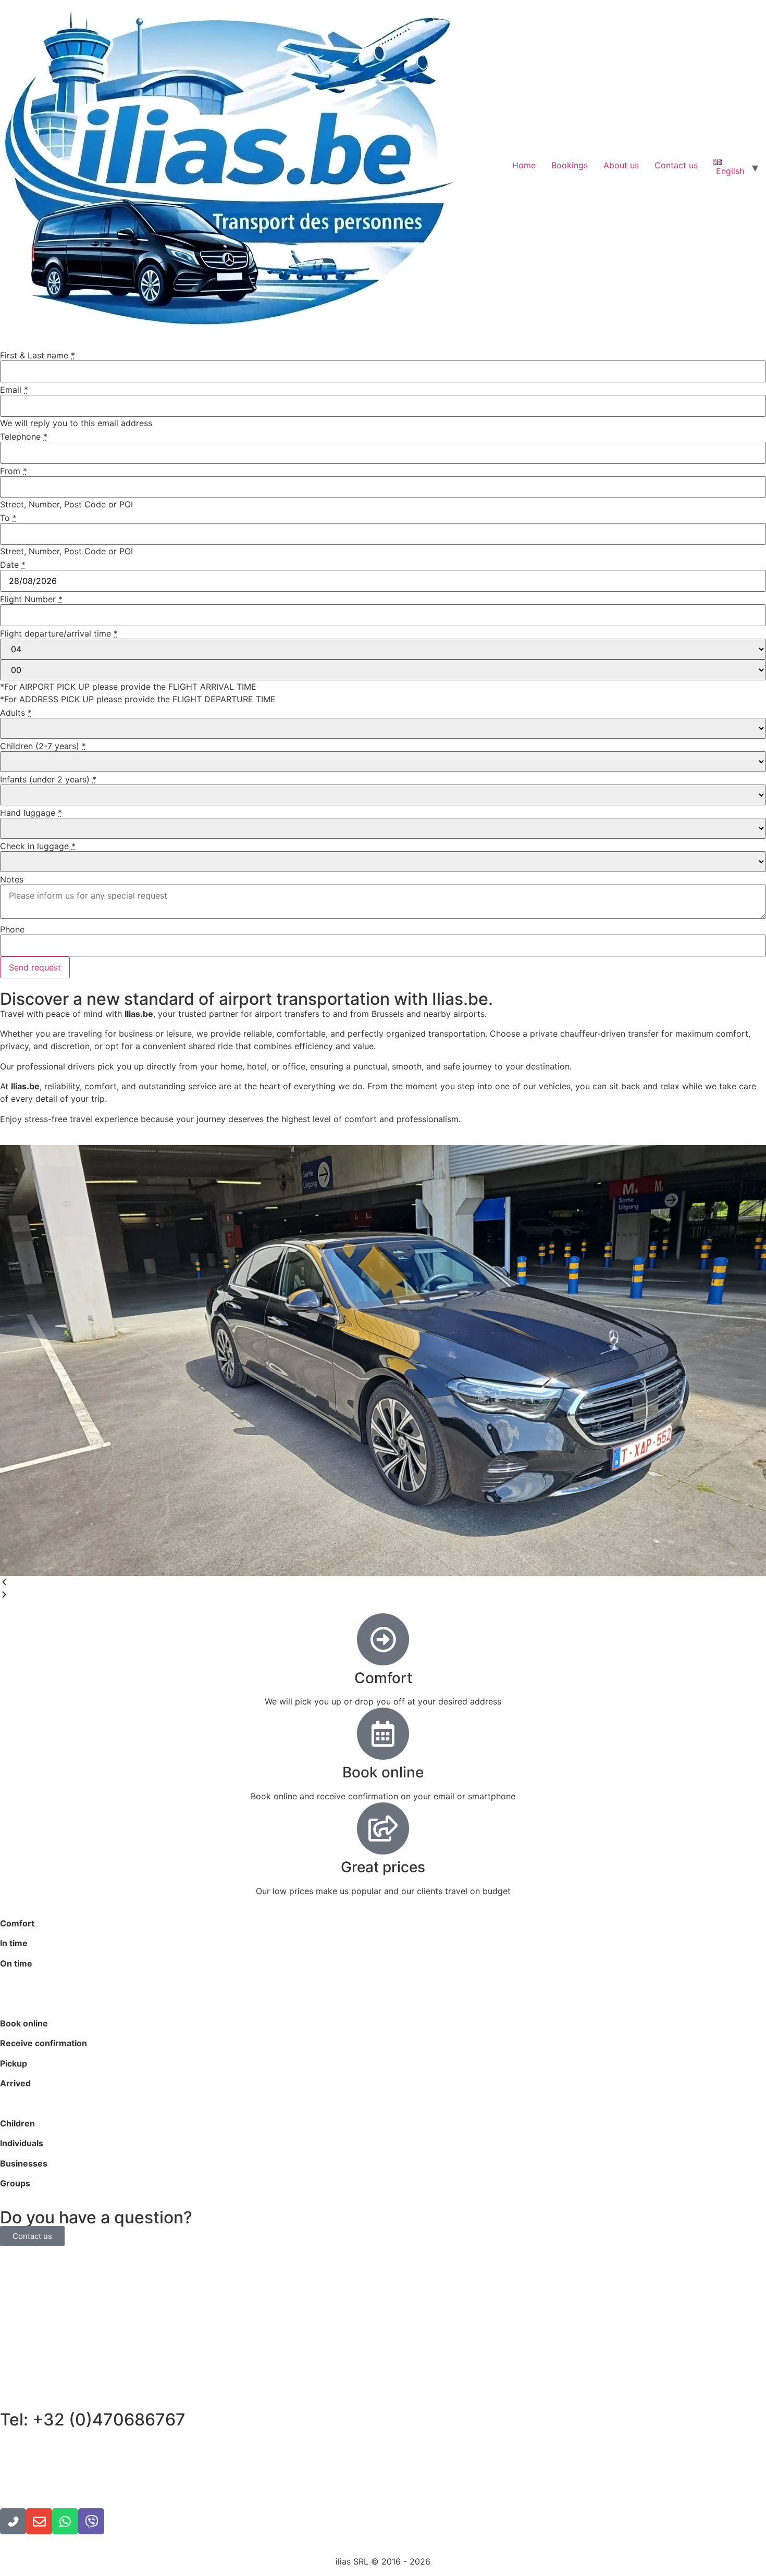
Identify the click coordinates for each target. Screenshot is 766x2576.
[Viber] (91, 2521)
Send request (35, 967)
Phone (12, 929)
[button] (383, 1582)
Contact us (676, 165)
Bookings (570, 165)
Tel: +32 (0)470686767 (93, 2419)
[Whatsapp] (65, 2521)
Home (524, 165)
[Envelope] (39, 2521)
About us (621, 165)
